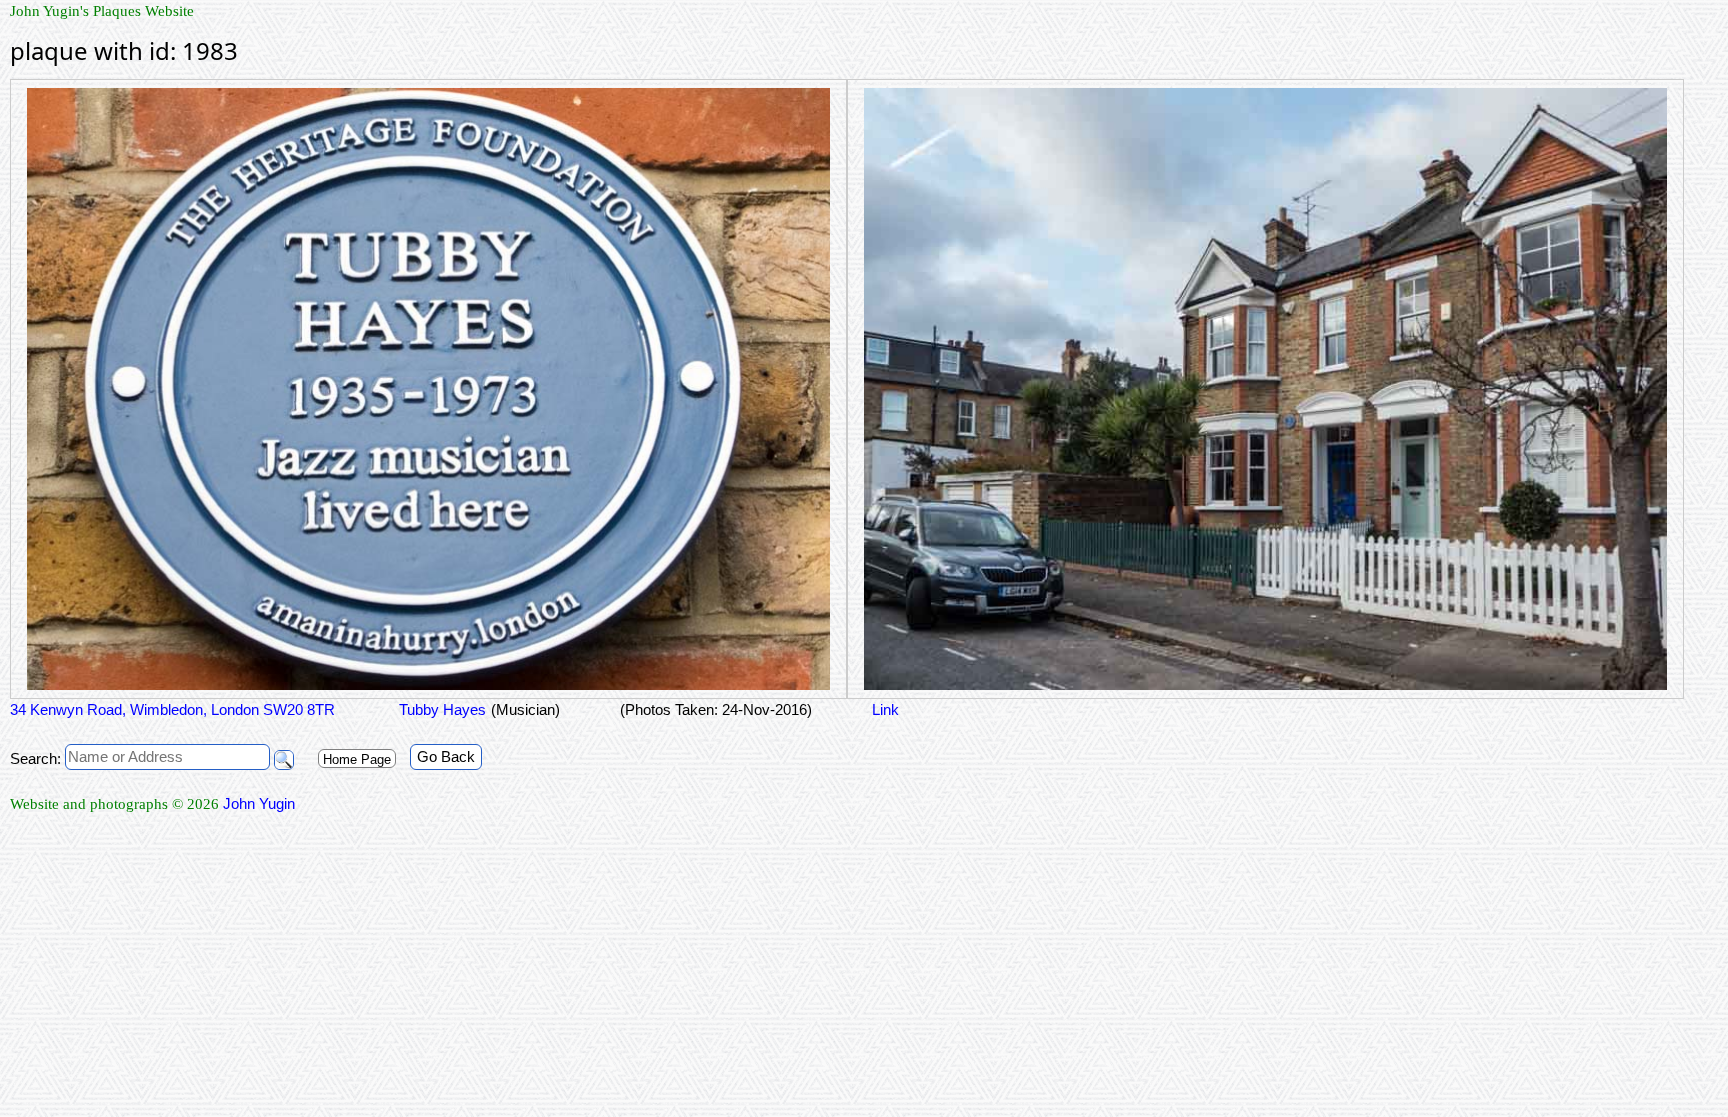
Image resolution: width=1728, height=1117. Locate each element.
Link (885, 709)
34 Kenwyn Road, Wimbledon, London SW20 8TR (172, 709)
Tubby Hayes (440, 709)
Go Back (446, 756)
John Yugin (259, 803)
